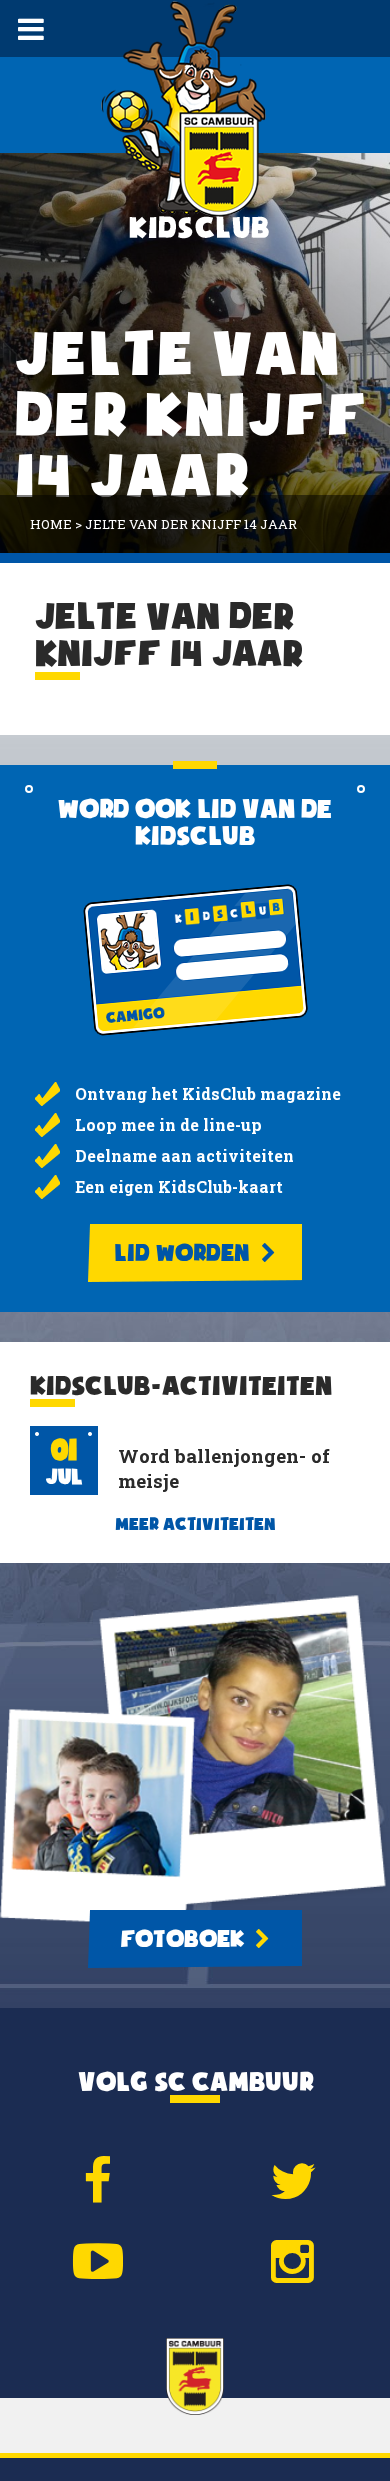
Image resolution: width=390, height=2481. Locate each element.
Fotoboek (185, 1939)
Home (51, 524)
